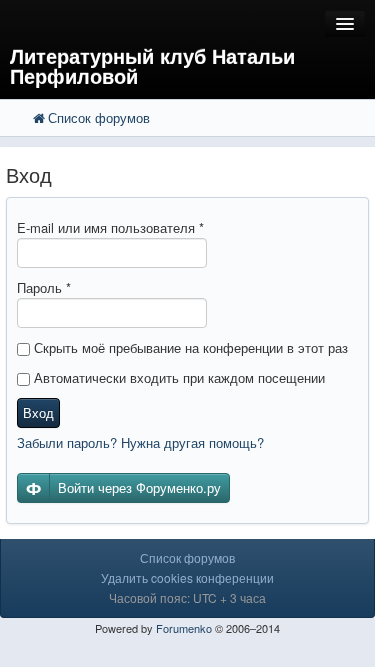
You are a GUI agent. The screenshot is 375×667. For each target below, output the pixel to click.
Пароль (44, 287)
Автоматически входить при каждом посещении (177, 377)
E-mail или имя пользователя (110, 227)
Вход (38, 412)
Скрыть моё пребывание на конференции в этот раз (189, 347)
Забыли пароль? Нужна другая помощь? (140, 442)
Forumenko (184, 628)
